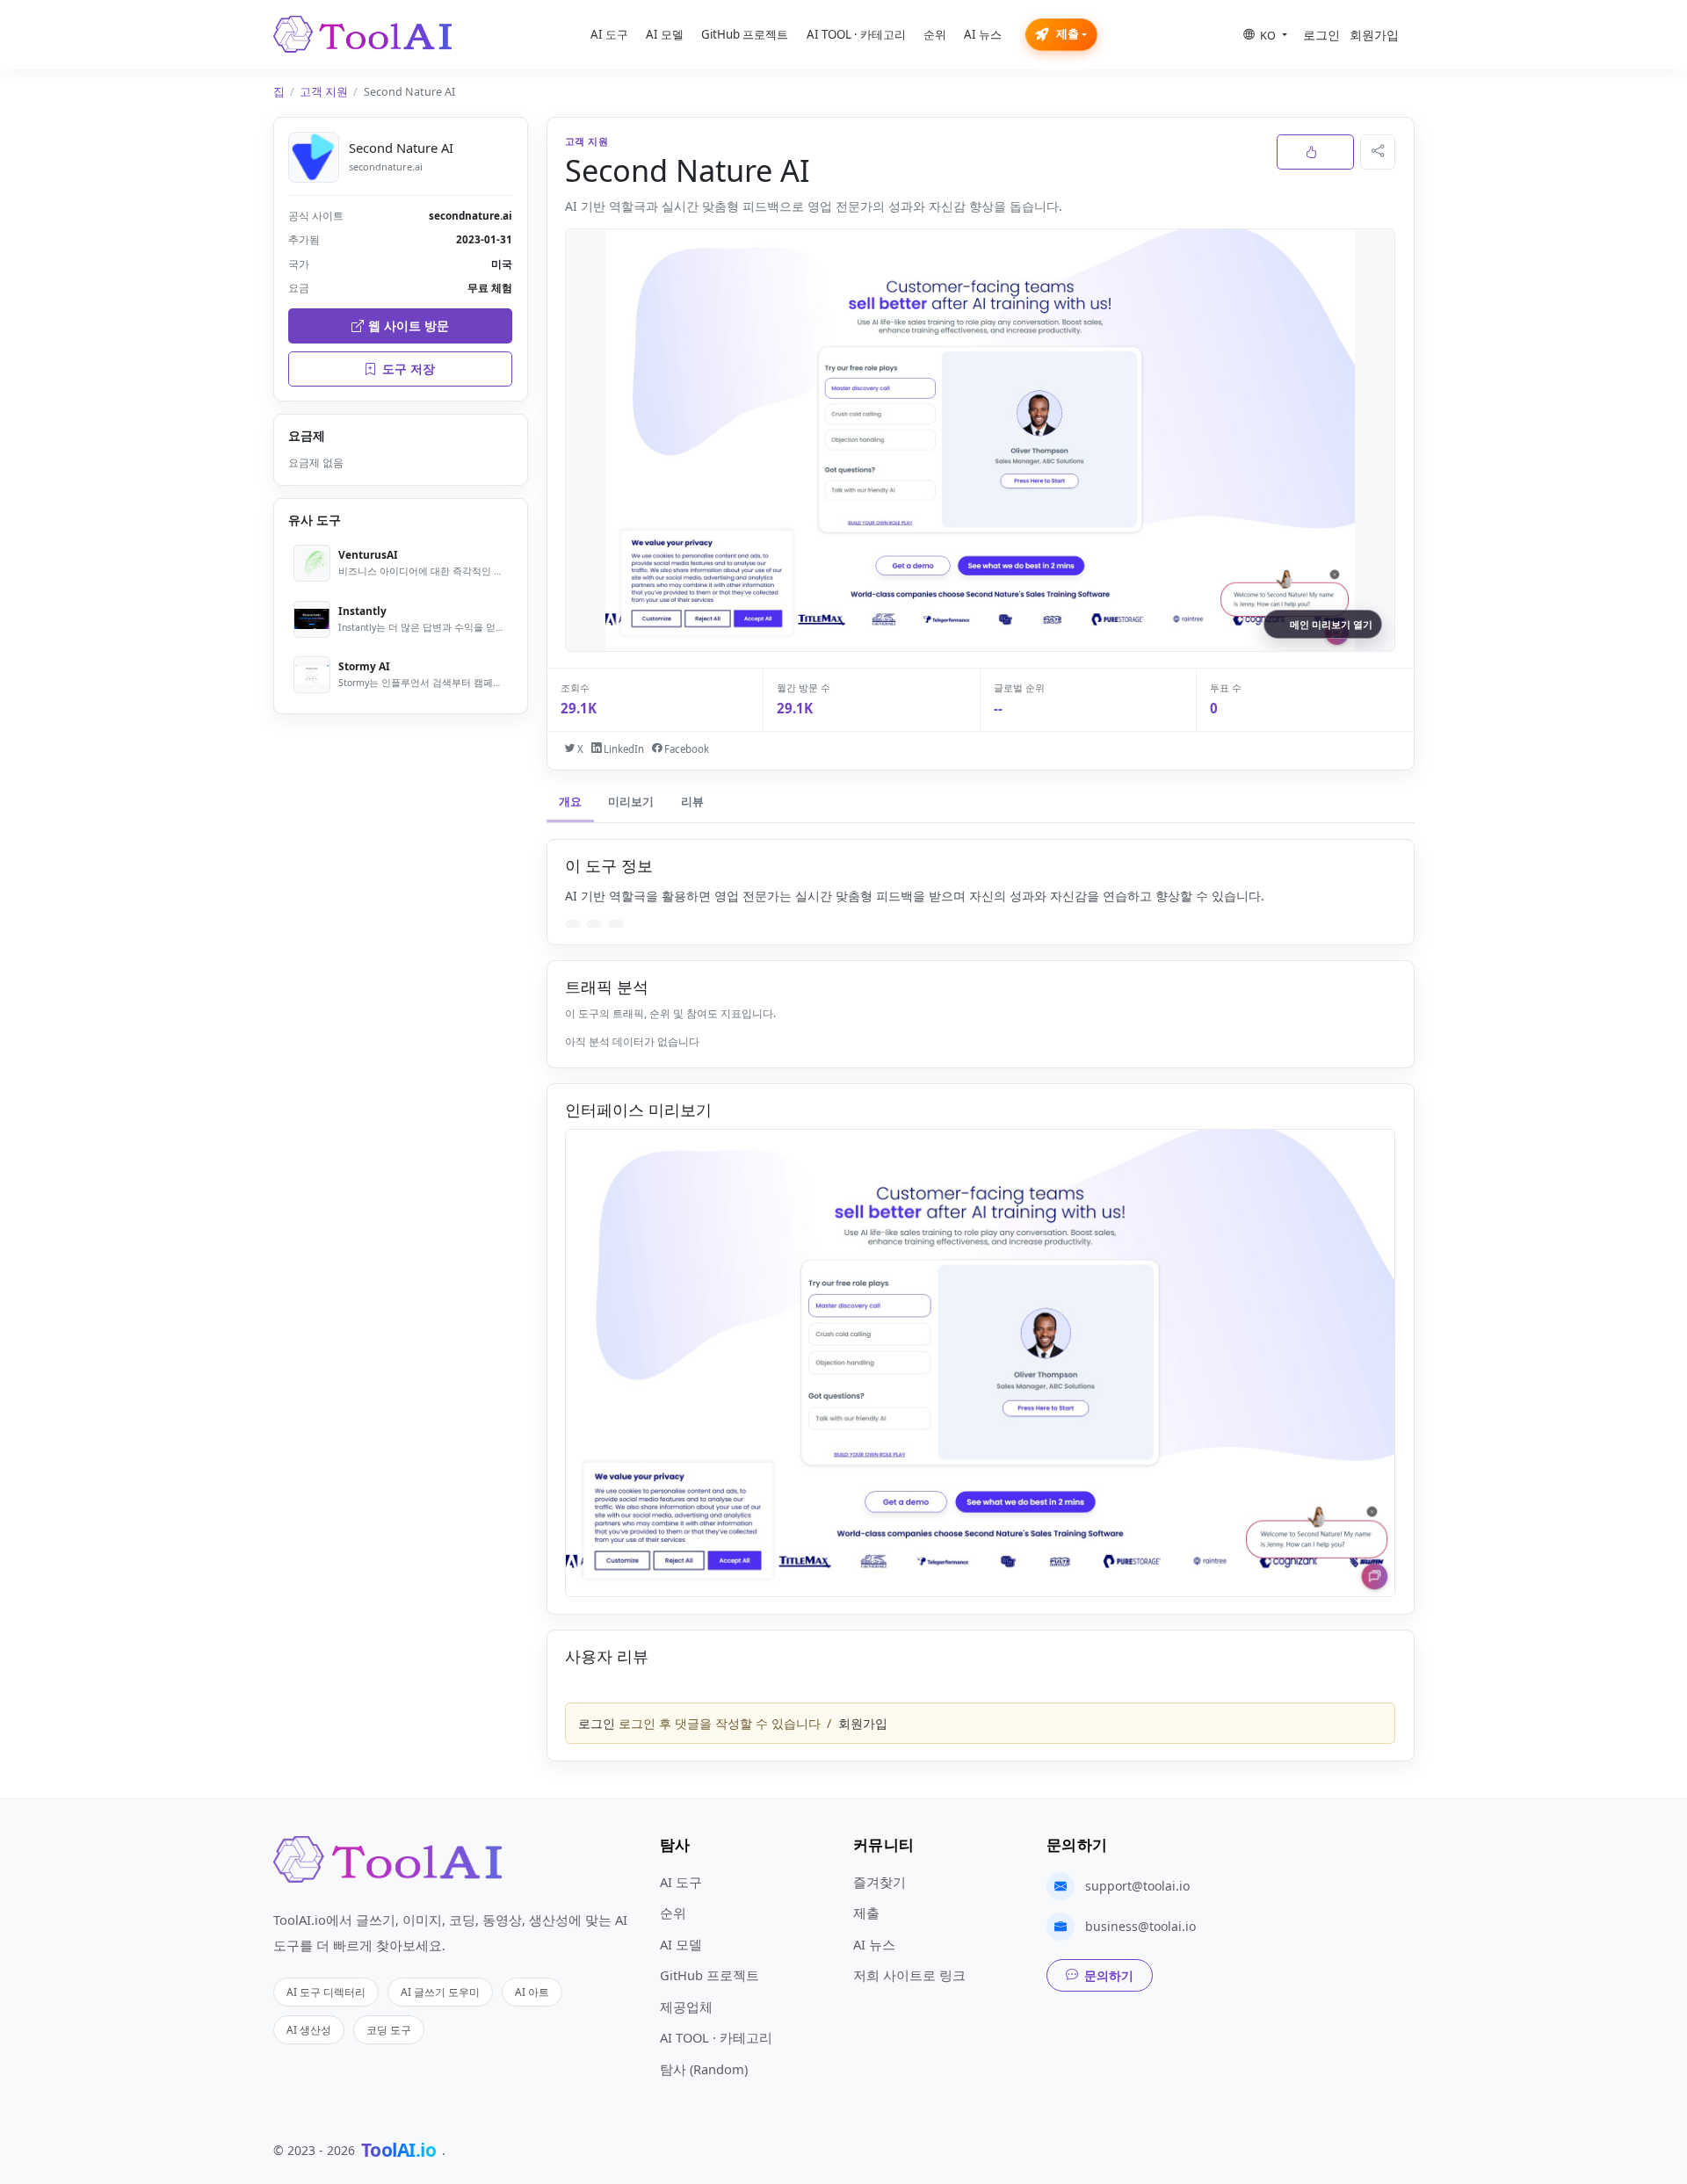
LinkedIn (623, 749)
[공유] (1378, 152)
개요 (570, 802)
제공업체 (686, 2007)
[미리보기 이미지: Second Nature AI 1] (980, 1363)
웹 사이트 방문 (409, 325)
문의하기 (1109, 1975)
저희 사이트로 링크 (909, 1975)
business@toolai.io (1140, 1926)
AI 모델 (665, 34)
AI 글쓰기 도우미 (440, 1992)
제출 (1068, 34)
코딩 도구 (389, 2029)
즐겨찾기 (880, 1882)
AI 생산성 (309, 2029)
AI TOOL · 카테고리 (856, 34)
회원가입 (1374, 35)
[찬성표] (1315, 152)
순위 (935, 34)
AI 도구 (609, 34)
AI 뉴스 (983, 34)
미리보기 (631, 802)
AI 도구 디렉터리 (326, 1992)
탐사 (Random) (704, 2069)
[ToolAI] (362, 34)
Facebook (685, 749)
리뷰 (692, 802)
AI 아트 (532, 1992)
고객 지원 (324, 92)
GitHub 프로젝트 (745, 34)
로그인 (1321, 35)
